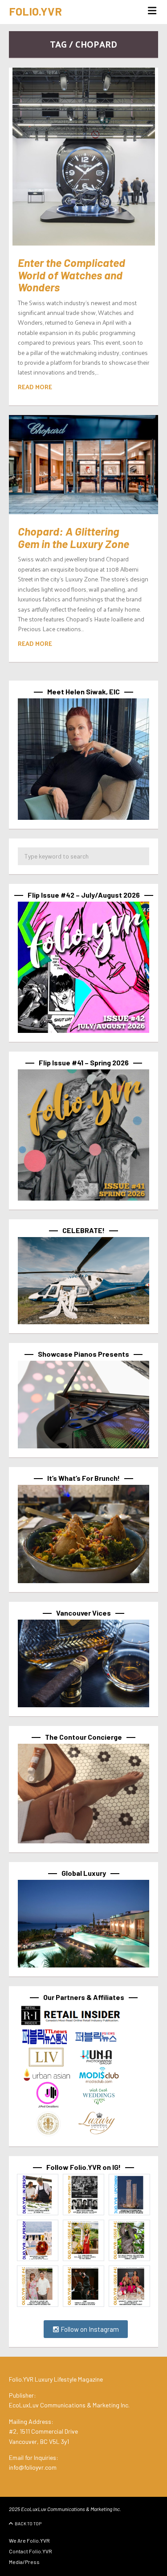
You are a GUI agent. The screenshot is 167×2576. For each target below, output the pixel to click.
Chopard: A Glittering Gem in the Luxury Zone (73, 537)
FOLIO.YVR (35, 11)
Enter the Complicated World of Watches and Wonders (71, 275)
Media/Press (24, 2562)
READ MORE (35, 387)
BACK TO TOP (28, 2524)
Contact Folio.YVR (31, 2551)
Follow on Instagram (89, 2329)
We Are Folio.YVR (29, 2540)
